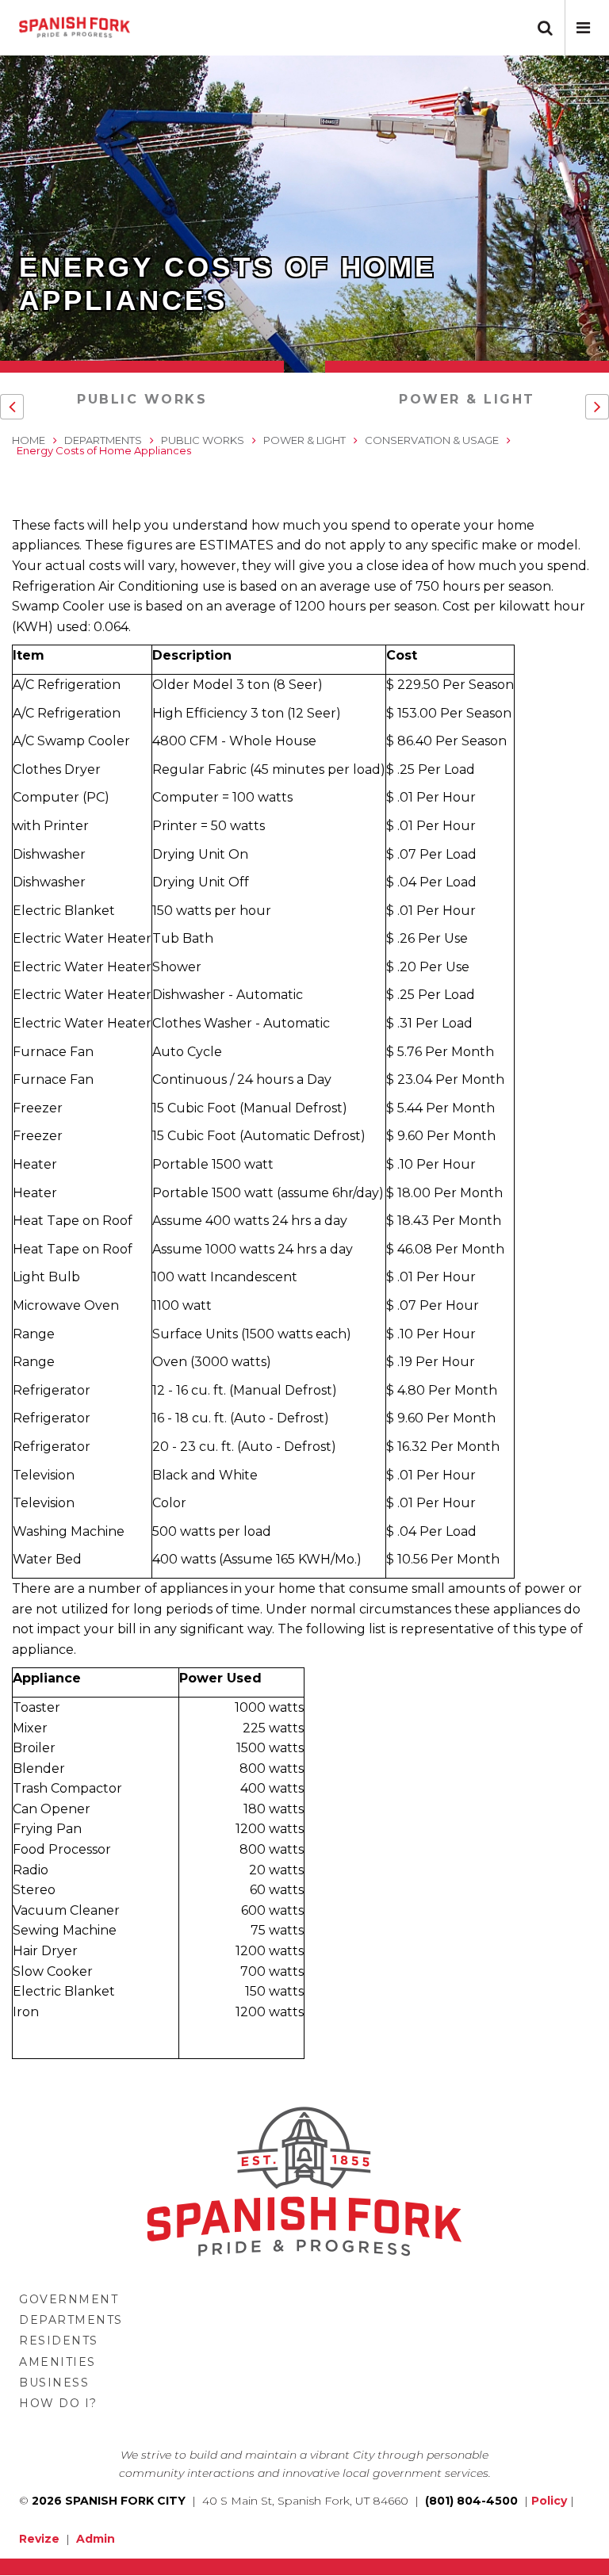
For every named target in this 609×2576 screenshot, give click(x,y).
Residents (59, 2341)
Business (54, 2383)
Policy (549, 2501)
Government (69, 2299)
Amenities (57, 2362)
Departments (103, 440)
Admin (96, 2539)
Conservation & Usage (432, 440)
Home (29, 440)
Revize (39, 2539)
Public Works (142, 399)
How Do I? (58, 2403)
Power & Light (467, 399)
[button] (583, 28)
